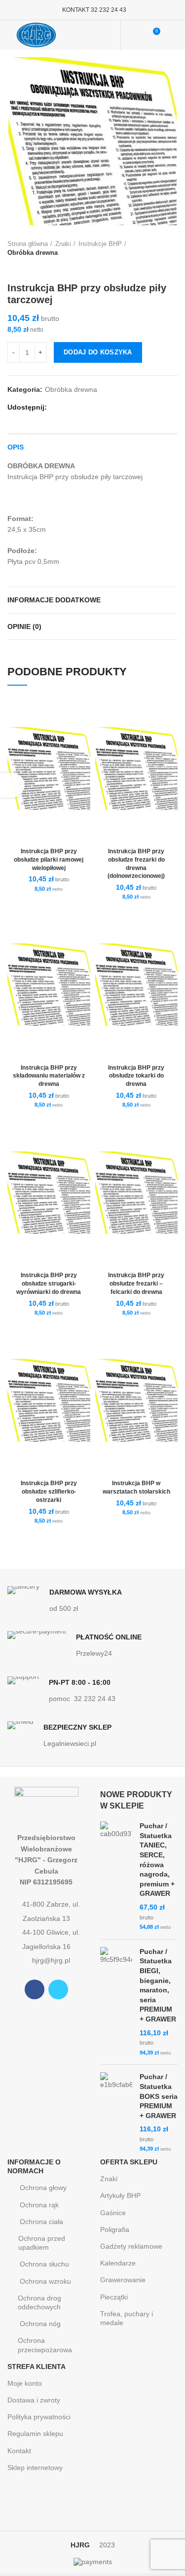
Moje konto (25, 2383)
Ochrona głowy (43, 2188)
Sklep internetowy (35, 2468)
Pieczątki (114, 2297)
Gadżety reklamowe (131, 2246)
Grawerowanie (123, 2280)
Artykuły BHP (120, 2195)
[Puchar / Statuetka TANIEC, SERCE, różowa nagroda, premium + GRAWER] (116, 1877)
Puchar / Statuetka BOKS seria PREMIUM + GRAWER (159, 2096)
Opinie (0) (24, 627)
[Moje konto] (134, 35)
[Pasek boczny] (12, 785)
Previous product (12, 267)
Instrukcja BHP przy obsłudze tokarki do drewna (136, 1076)
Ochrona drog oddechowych (39, 2302)
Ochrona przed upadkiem (42, 2243)
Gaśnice (113, 2213)
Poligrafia (115, 2229)
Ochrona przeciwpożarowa (45, 2345)
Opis (16, 447)
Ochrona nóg (40, 2324)
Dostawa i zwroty (34, 2400)
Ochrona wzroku (45, 2281)
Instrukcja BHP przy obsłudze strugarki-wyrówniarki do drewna (49, 1284)
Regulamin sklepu (35, 2434)
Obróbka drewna (33, 253)
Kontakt (19, 2451)
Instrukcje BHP (100, 244)
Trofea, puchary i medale (127, 2318)
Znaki (63, 244)
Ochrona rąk (39, 2205)
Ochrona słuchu (44, 2264)
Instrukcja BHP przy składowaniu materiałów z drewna (49, 1076)
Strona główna (28, 244)
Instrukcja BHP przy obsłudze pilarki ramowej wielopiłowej (49, 860)
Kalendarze (118, 2263)
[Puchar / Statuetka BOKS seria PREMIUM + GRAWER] (116, 2113)
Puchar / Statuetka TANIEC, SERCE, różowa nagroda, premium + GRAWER (157, 1860)
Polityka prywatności (39, 2417)
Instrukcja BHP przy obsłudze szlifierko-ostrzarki (49, 1492)
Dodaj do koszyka (98, 352)
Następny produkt (32, 267)
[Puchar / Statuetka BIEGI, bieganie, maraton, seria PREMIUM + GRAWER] (116, 2002)
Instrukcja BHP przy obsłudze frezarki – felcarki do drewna (136, 1284)
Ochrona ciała (41, 2222)
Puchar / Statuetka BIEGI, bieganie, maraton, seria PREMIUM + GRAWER (158, 1985)
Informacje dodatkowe (54, 600)
